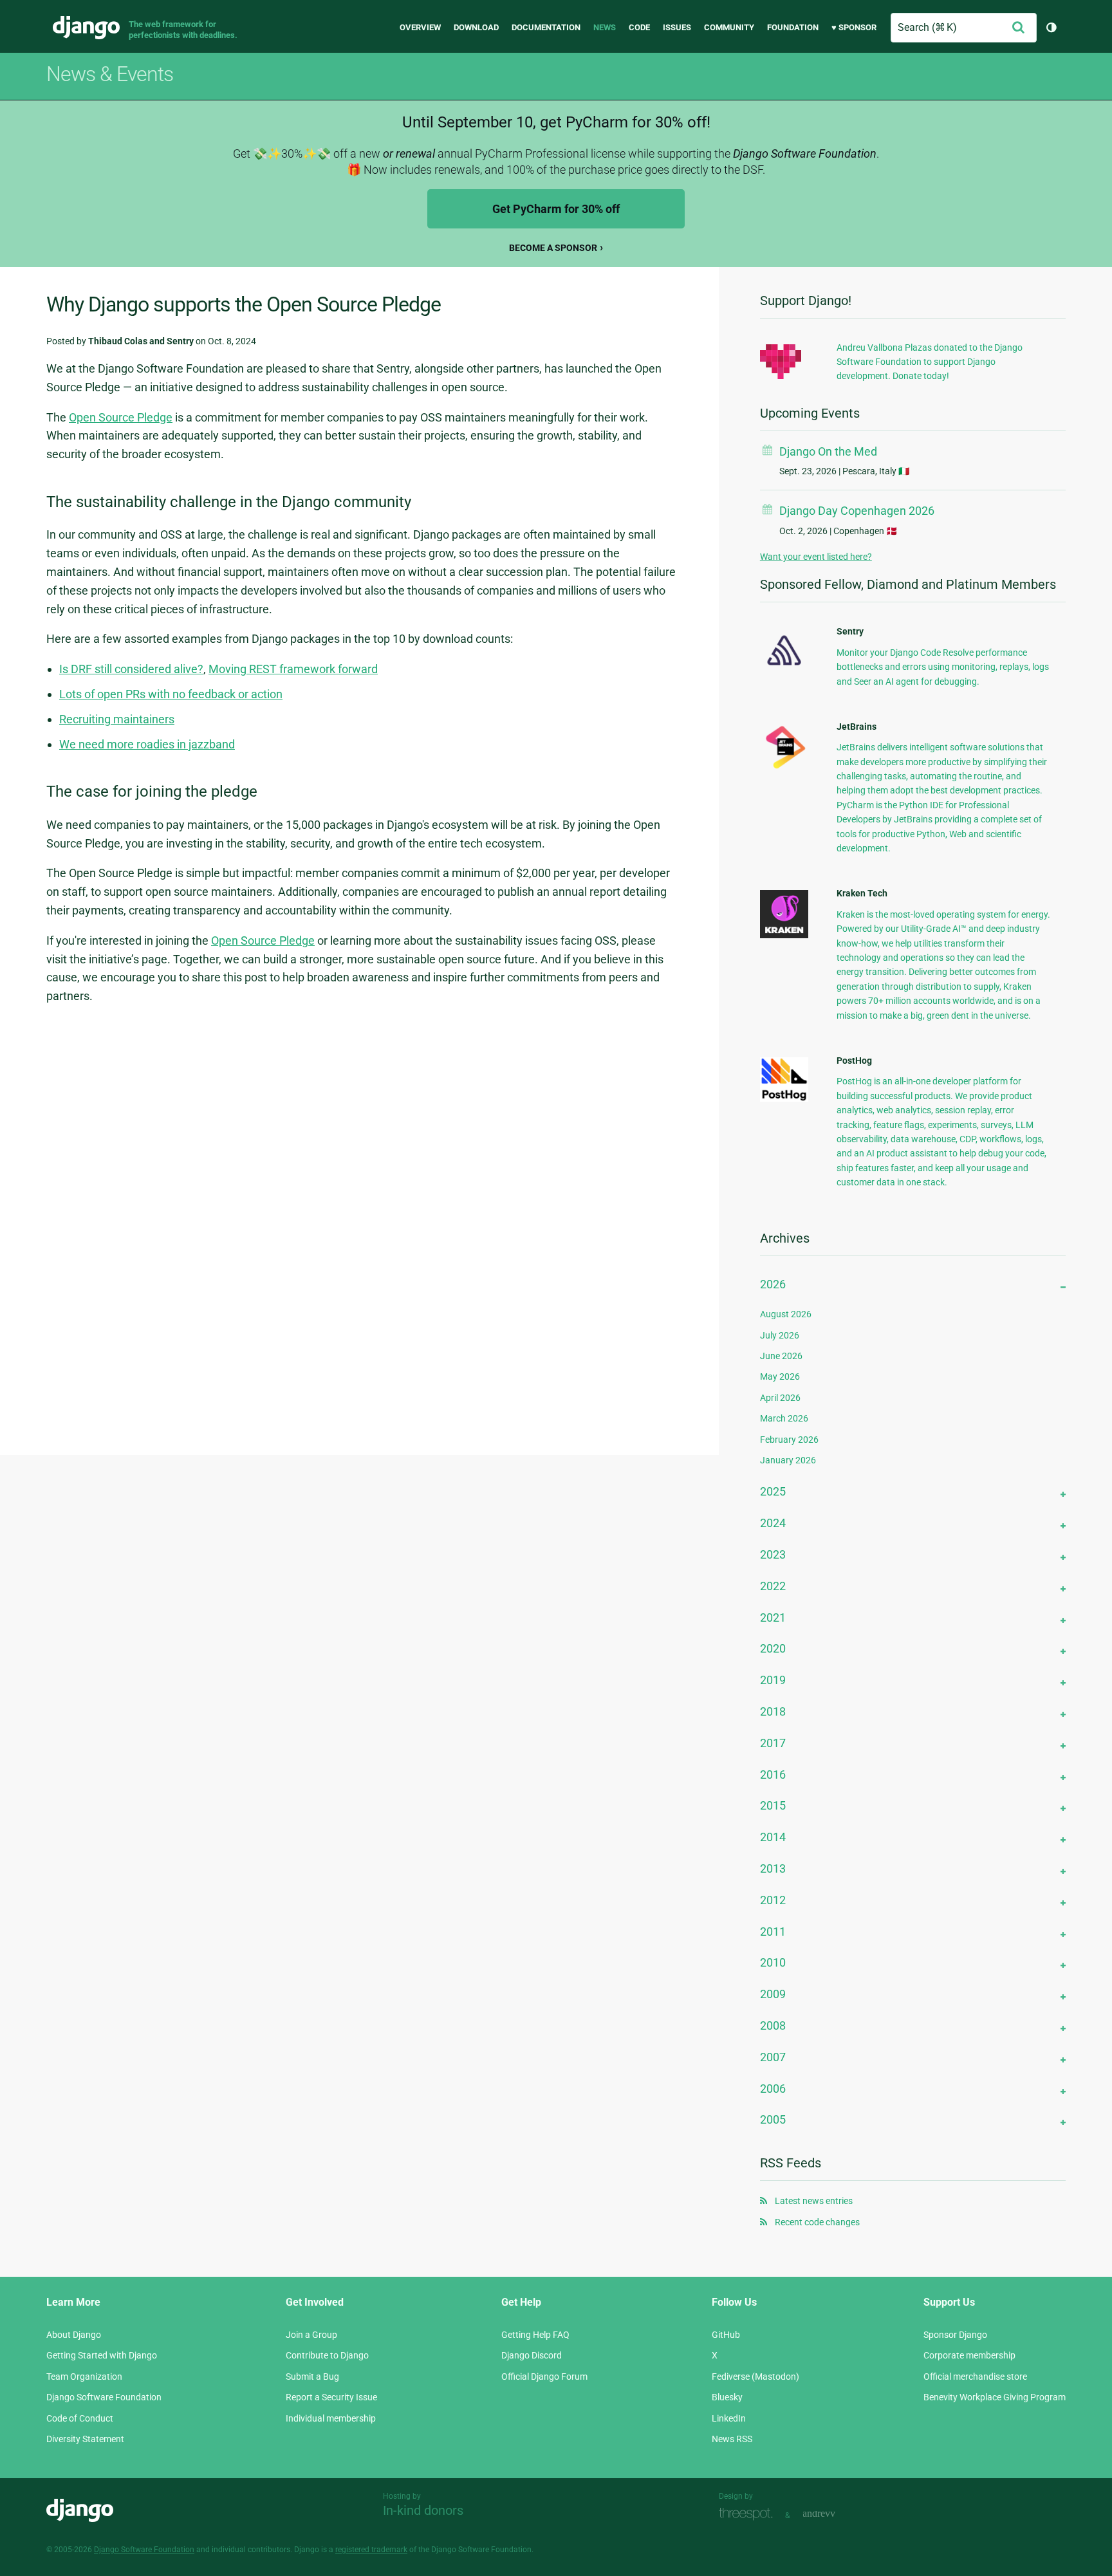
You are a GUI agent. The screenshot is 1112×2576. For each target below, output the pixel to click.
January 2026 (788, 1460)
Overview (420, 27)
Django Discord (532, 2355)
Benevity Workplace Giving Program (995, 2397)
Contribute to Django (327, 2355)
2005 (773, 2119)
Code (639, 27)
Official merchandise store (975, 2377)
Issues (677, 27)
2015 (773, 1805)
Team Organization (84, 2377)
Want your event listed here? (816, 557)
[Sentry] (784, 669)
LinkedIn (729, 2418)
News (605, 27)
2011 (773, 1932)
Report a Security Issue (331, 2397)
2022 (773, 1586)
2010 (773, 1962)
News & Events (110, 74)
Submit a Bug (312, 2377)
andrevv (833, 2514)
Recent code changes (817, 2222)
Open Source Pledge (121, 417)
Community (729, 27)
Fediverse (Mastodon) (755, 2377)
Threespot (749, 2514)
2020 (773, 1648)
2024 (773, 1523)
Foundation (793, 27)
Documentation (546, 27)
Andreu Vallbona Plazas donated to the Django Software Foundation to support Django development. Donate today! (930, 362)
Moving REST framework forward (293, 669)
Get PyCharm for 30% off (556, 209)
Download (476, 27)
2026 (773, 1284)
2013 (773, 1868)
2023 (773, 1554)
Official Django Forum (544, 2377)
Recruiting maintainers (117, 719)
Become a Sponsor (553, 248)
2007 (773, 2057)
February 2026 (789, 1440)
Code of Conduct (80, 2418)
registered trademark (371, 2550)
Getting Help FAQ (535, 2335)
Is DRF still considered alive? (131, 669)
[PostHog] (784, 1098)
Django (86, 28)
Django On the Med (828, 451)
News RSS (732, 2439)
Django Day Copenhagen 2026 (857, 511)
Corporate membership (969, 2355)
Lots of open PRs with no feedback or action (171, 694)
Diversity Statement (85, 2439)
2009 (773, 1994)
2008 (773, 2025)
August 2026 (786, 1314)
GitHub (726, 2335)
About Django (74, 2335)
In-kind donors (423, 2510)
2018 (773, 1711)
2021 (773, 1617)
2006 (773, 2089)
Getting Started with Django (102, 2355)
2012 (773, 1900)
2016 (773, 1774)
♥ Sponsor (854, 27)
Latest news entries (814, 2201)
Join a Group (311, 2335)
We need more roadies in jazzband (147, 744)
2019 (773, 1680)
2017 (773, 1743)
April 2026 (780, 1398)
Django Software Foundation (104, 2397)
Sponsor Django (955, 2335)
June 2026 (781, 1356)
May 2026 (780, 1376)
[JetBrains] (784, 768)
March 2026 (784, 1418)
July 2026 (780, 1335)
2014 (773, 1837)
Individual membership (331, 2418)
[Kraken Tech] (784, 935)
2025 (773, 1491)
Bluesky (727, 2397)
